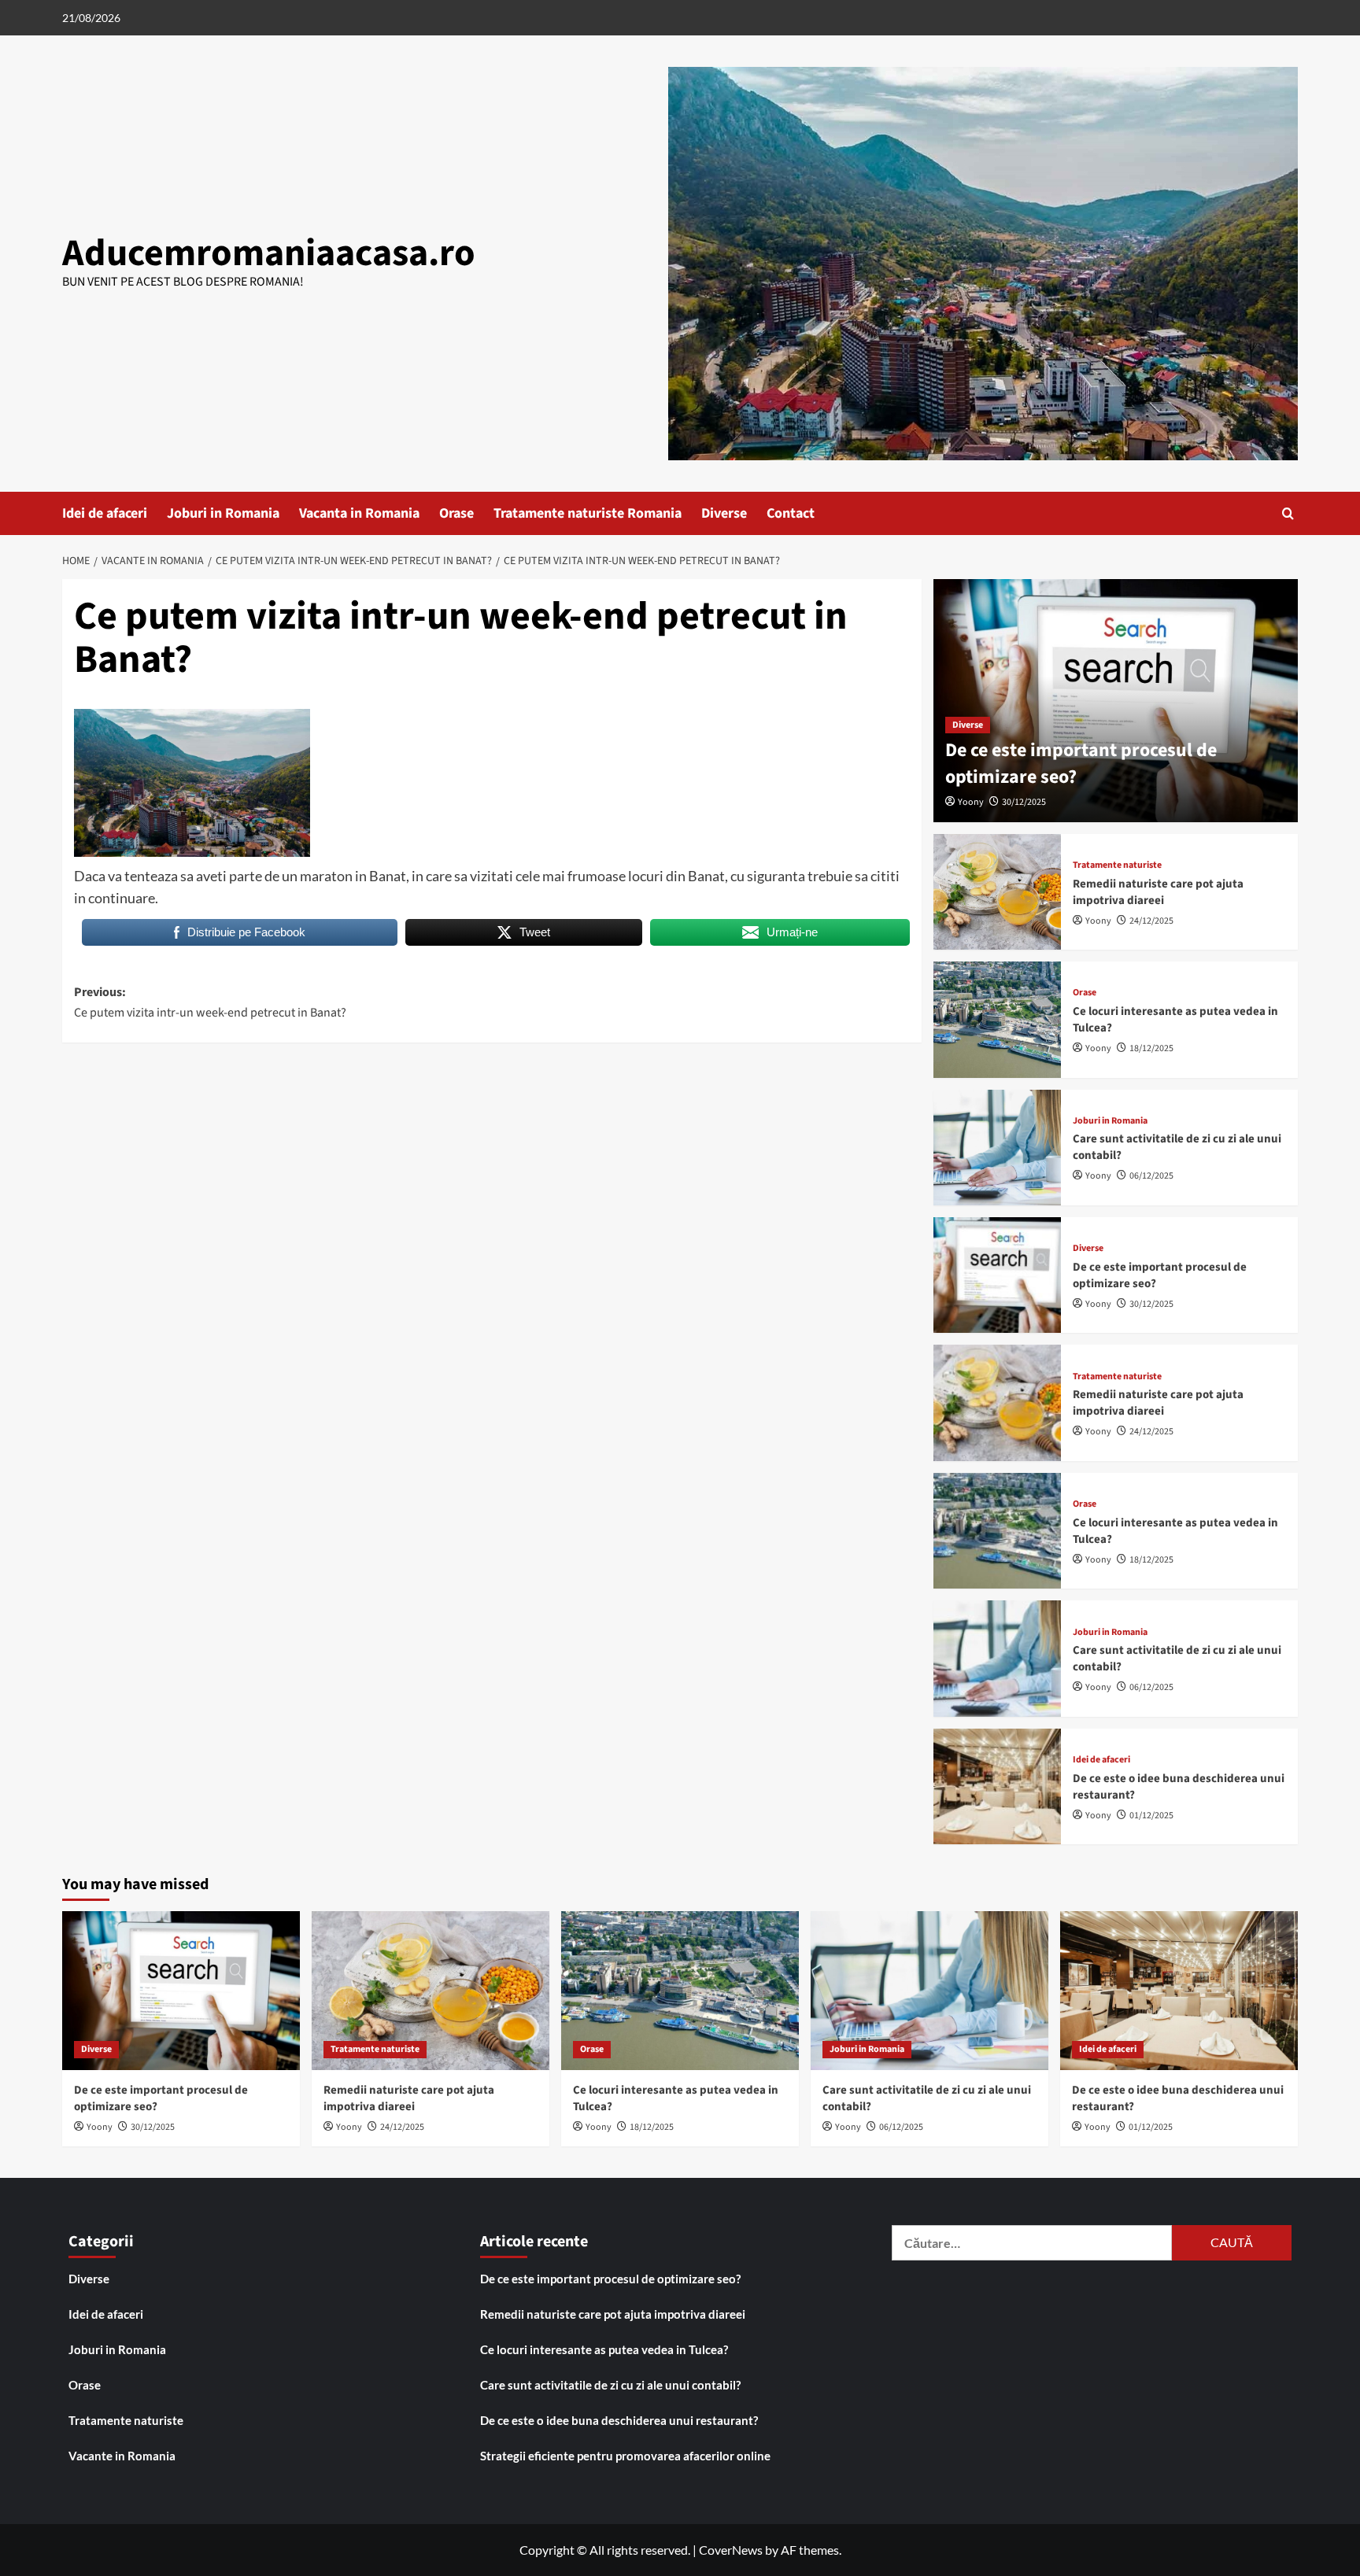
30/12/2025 (1024, 802)
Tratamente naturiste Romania (588, 513)
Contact (791, 513)
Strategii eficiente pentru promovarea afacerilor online (625, 2456)
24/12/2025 (1151, 921)
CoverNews (731, 2550)
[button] (1288, 513)
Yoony (971, 802)
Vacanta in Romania (359, 513)
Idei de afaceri (105, 513)
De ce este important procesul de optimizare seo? (1081, 764)
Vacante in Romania (122, 2456)
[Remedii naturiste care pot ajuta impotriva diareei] (997, 892)
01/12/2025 (1151, 1816)
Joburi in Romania (223, 513)
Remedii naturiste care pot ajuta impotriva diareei (1158, 892)
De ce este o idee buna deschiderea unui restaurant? (619, 2420)
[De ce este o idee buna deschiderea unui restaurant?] (997, 1786)
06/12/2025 (1151, 1176)
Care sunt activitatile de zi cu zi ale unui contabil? (610, 2385)
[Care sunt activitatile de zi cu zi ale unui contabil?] (997, 1148)
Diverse (724, 513)
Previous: (210, 1002)
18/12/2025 (1151, 1048)
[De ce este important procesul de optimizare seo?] (997, 1275)
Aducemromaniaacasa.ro (269, 253)
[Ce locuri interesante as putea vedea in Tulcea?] (997, 1019)
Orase (456, 513)
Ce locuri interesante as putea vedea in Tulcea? (604, 2349)
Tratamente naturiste (1117, 865)
